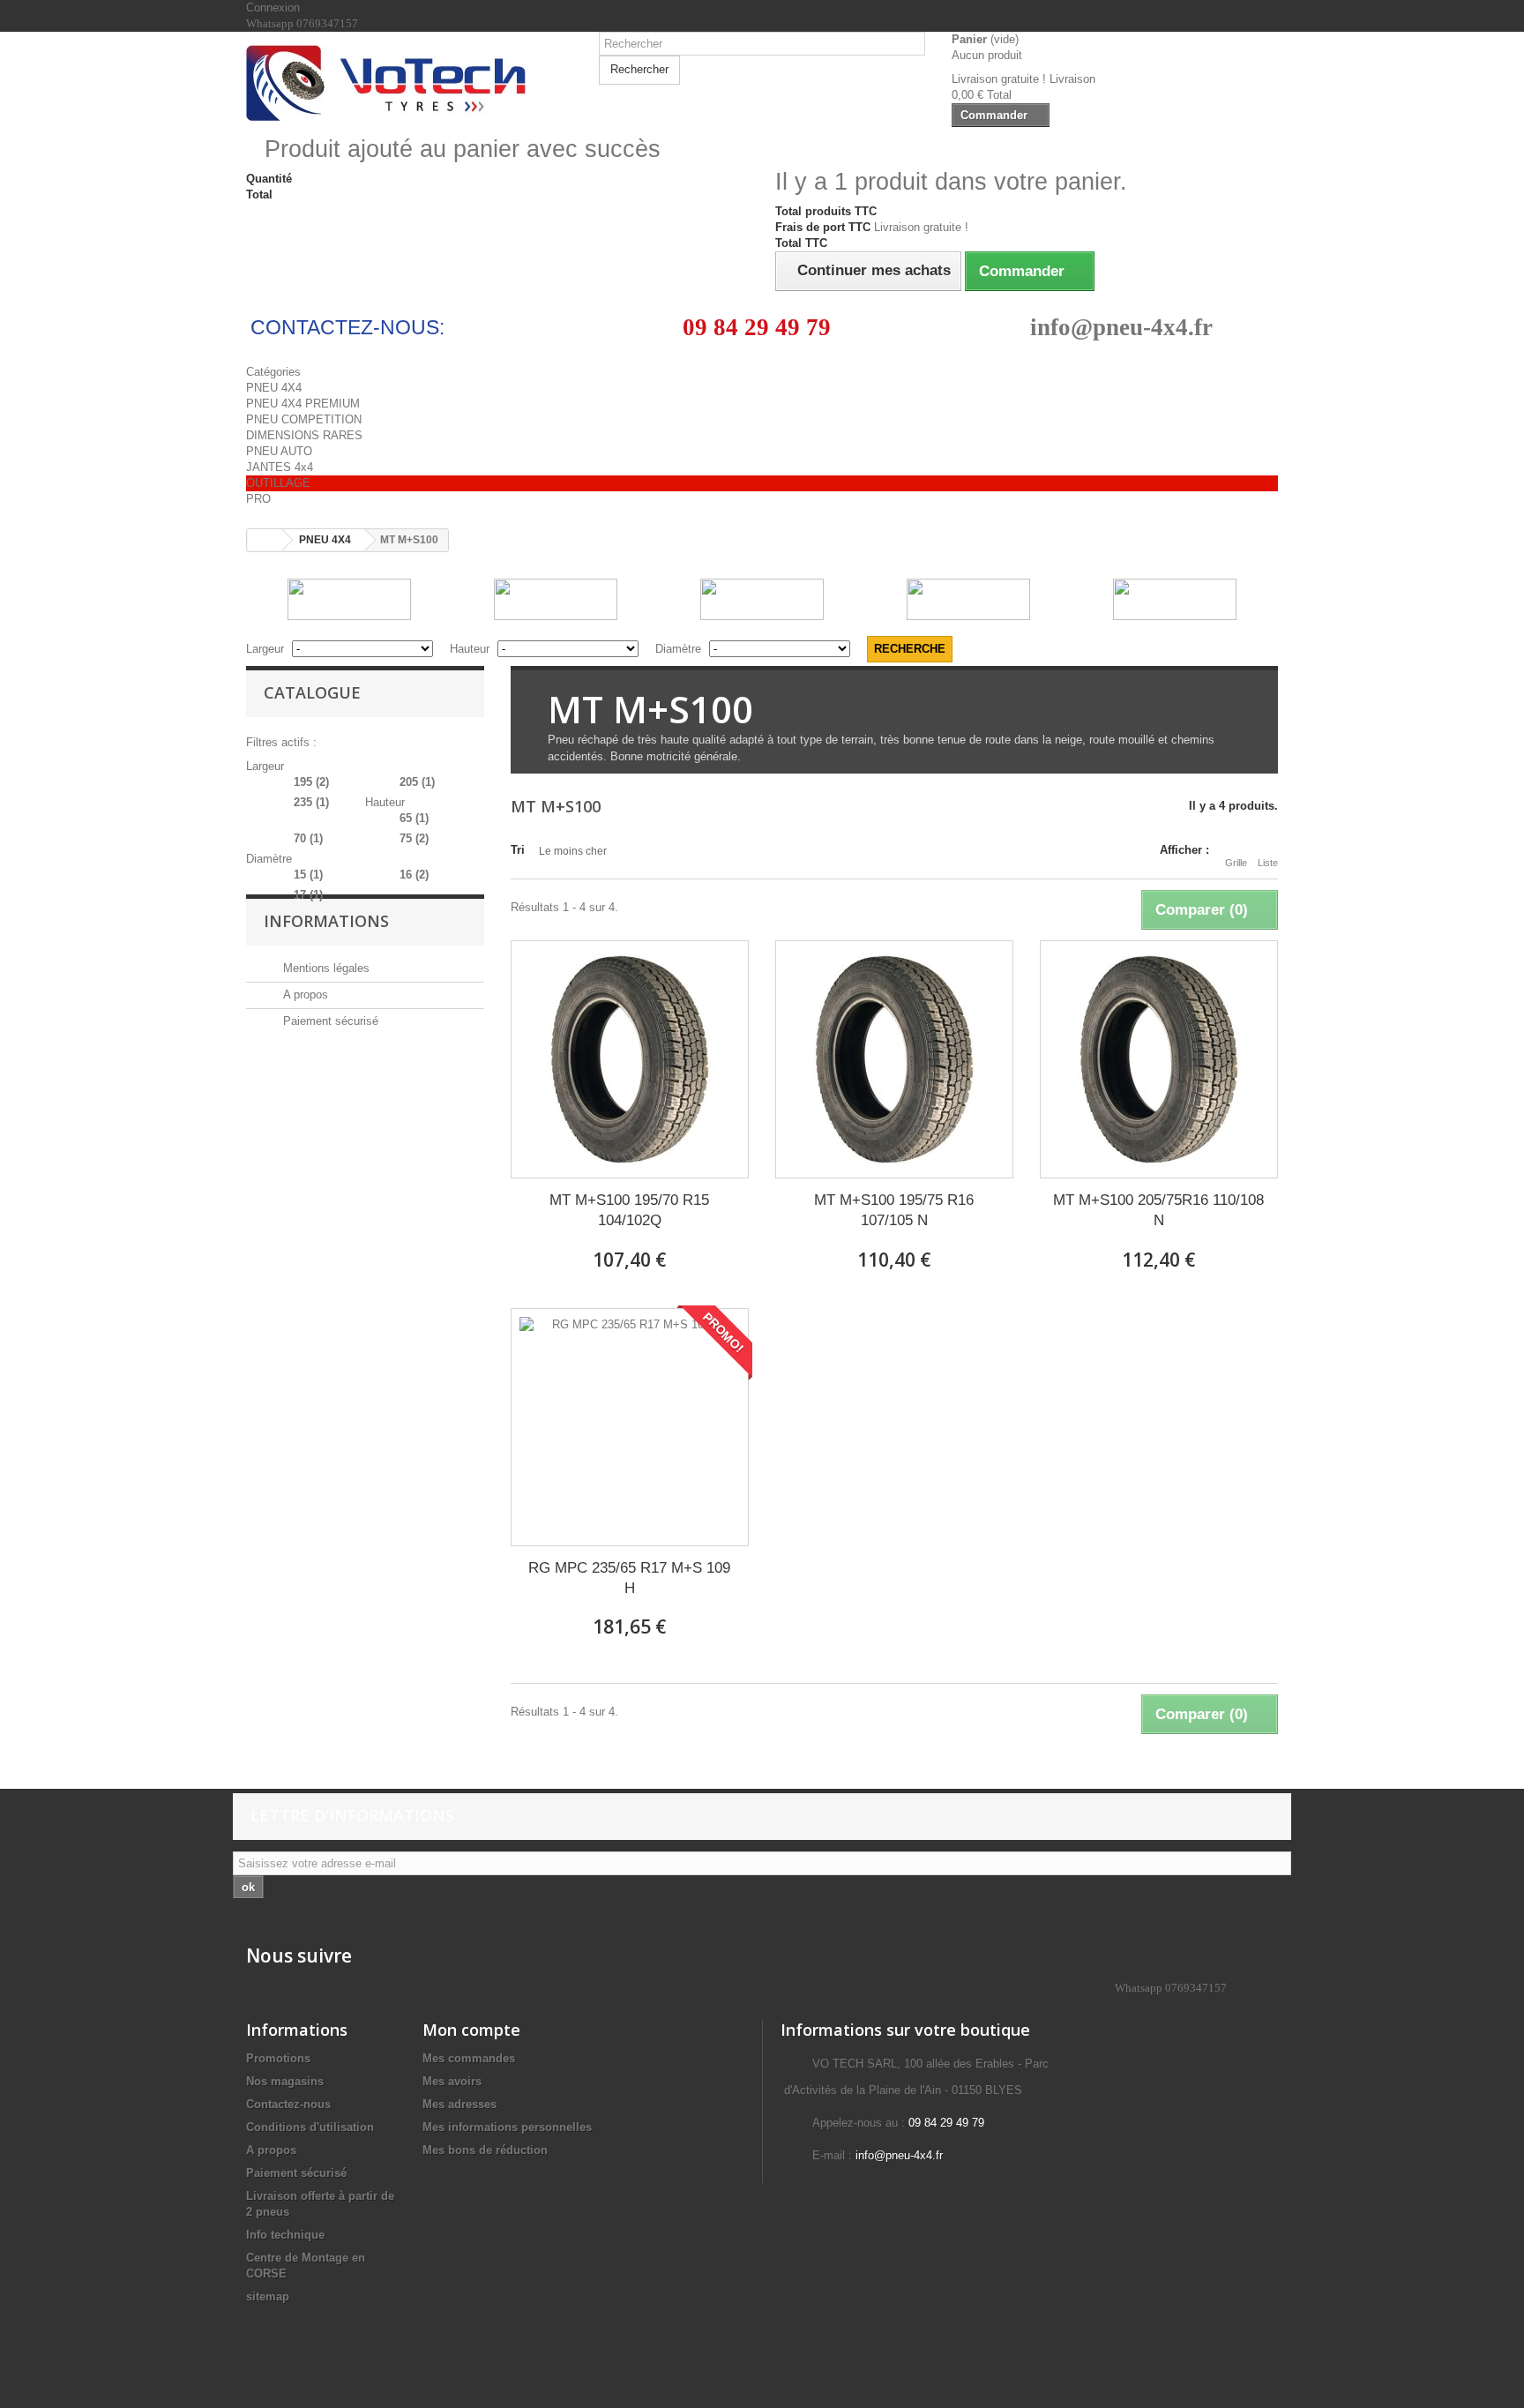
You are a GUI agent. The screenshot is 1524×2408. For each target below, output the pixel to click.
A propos (304, 995)
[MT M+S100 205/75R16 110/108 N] (1159, 1059)
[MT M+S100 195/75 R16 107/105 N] (894, 1059)
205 (417, 782)
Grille (1236, 863)
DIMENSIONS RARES (304, 435)
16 (414, 875)
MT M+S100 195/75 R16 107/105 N (894, 1210)
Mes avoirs (452, 2081)
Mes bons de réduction (485, 2150)
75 (414, 838)
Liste (1268, 863)
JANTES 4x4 (280, 467)
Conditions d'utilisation (310, 2127)
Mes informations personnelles (507, 2127)
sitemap (268, 2296)
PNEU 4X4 (274, 388)
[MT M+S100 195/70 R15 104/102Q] (630, 1059)
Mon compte (471, 2030)
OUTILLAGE (278, 483)
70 (308, 838)
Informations (326, 921)
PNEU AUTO (279, 451)
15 (308, 875)
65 (414, 818)
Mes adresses (459, 2104)
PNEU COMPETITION (304, 419)
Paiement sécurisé (329, 1021)
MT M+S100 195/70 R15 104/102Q (629, 1210)
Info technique (285, 2235)
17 (308, 895)
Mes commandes (469, 2058)
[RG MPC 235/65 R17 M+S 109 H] (630, 1427)
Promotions (278, 2058)
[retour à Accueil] (265, 540)
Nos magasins (285, 2081)
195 (311, 782)
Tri (518, 850)
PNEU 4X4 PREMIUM (303, 404)
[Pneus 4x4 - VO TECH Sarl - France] (409, 83)
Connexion (273, 7)
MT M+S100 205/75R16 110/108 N (1158, 1210)
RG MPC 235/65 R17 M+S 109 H (629, 1578)
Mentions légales (325, 968)
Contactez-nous (288, 2104)
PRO (258, 499)
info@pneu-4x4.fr (1121, 327)
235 (311, 802)
